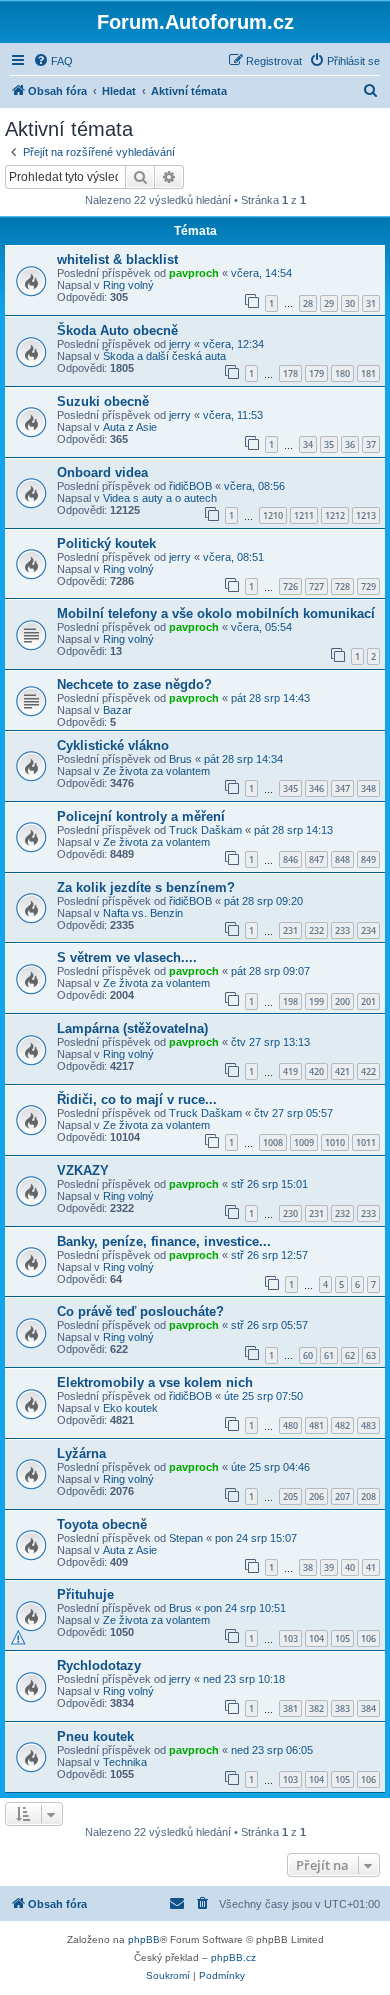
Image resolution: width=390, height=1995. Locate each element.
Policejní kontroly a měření (141, 816)
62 (350, 1355)
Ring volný (128, 285)
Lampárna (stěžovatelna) (132, 1028)
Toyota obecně (102, 1524)
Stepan (186, 1538)
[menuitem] (53, 61)
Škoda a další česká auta (164, 356)
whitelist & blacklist (117, 259)
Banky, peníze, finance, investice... (164, 1241)
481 (316, 1425)
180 (342, 373)
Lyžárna (81, 1453)
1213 (366, 515)
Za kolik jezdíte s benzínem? (146, 887)
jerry (180, 344)
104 (316, 1638)
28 (308, 303)
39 (329, 1567)
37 (371, 444)
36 (350, 444)
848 (342, 859)
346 (316, 788)
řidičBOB (190, 486)
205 (290, 1496)
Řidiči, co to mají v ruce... (137, 1099)
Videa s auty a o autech (160, 498)
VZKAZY (83, 1170)
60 (308, 1355)
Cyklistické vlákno (113, 745)
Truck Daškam (205, 830)
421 (342, 1071)
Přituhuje (85, 1594)
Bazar (117, 710)
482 (342, 1425)
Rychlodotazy (99, 1665)
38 (308, 1567)
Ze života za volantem (156, 771)
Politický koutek (106, 543)
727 (316, 586)
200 (342, 1001)
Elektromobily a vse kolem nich (155, 1382)
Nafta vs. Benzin (143, 913)
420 (316, 1071)
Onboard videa (102, 472)
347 (342, 788)
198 (290, 1001)
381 (290, 1708)
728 (342, 586)
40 (350, 1567)
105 (342, 1638)
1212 (335, 515)
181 (368, 373)
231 (290, 930)
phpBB (144, 1939)
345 (290, 788)
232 (316, 930)
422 (368, 1071)
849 (368, 859)
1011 (366, 1142)
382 (316, 1708)
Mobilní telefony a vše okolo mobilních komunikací (216, 613)
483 (368, 1425)
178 (290, 373)
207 (342, 1496)
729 (368, 586)
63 (371, 1355)
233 (342, 930)
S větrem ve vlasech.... (127, 957)
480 (290, 1425)
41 (371, 1567)
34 (308, 444)
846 (290, 859)
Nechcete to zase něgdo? (134, 684)
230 (290, 1213)
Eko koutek (130, 1408)
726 (290, 586)
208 (368, 1496)
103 (290, 1638)
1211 (304, 515)
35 (329, 444)
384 (368, 1708)
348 (368, 788)
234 (368, 930)
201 (368, 1001)
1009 (304, 1142)
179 (316, 373)
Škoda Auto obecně (117, 330)
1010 (335, 1142)
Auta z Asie (130, 427)
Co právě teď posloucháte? (140, 1311)
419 (290, 1071)
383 (342, 1708)
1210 (273, 515)
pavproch (194, 273)
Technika (125, 1762)
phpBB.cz (233, 1957)
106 (368, 1638)
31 (371, 303)
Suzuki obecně (103, 401)
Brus (180, 759)
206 (316, 1496)
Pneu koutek (95, 1736)
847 (316, 859)
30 (350, 303)
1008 (273, 1142)
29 (329, 303)
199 (316, 1001)
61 (329, 1355)
